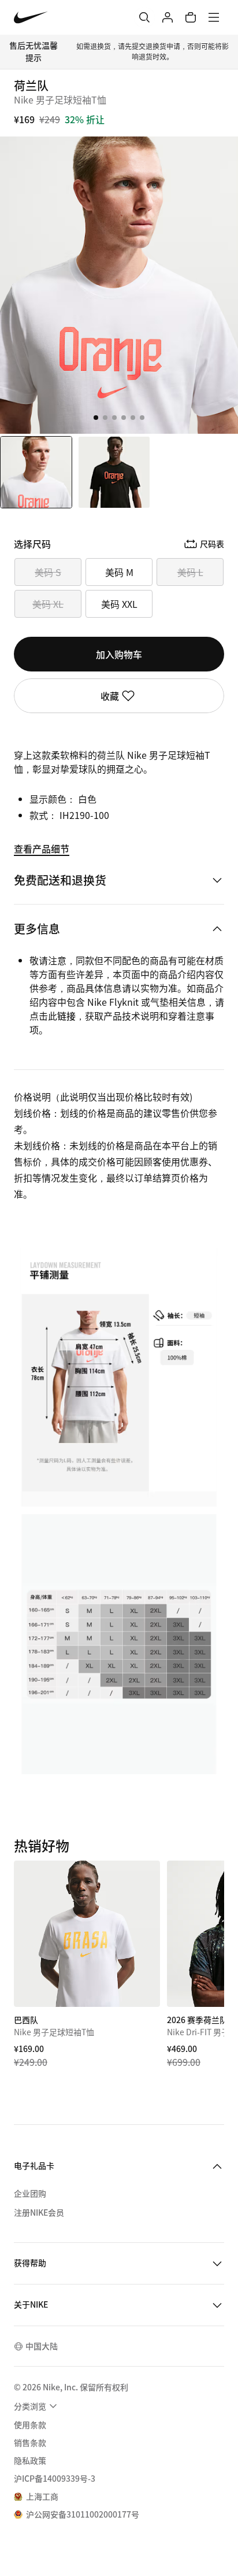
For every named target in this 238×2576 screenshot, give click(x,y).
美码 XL (48, 604)
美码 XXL (119, 604)
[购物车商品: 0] (191, 17)
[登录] (168, 17)
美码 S (48, 572)
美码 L (190, 572)
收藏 (110, 696)
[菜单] (214, 17)
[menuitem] (37, 2406)
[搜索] (144, 17)
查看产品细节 (42, 848)
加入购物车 (119, 654)
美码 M (119, 572)
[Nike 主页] (31, 18)
